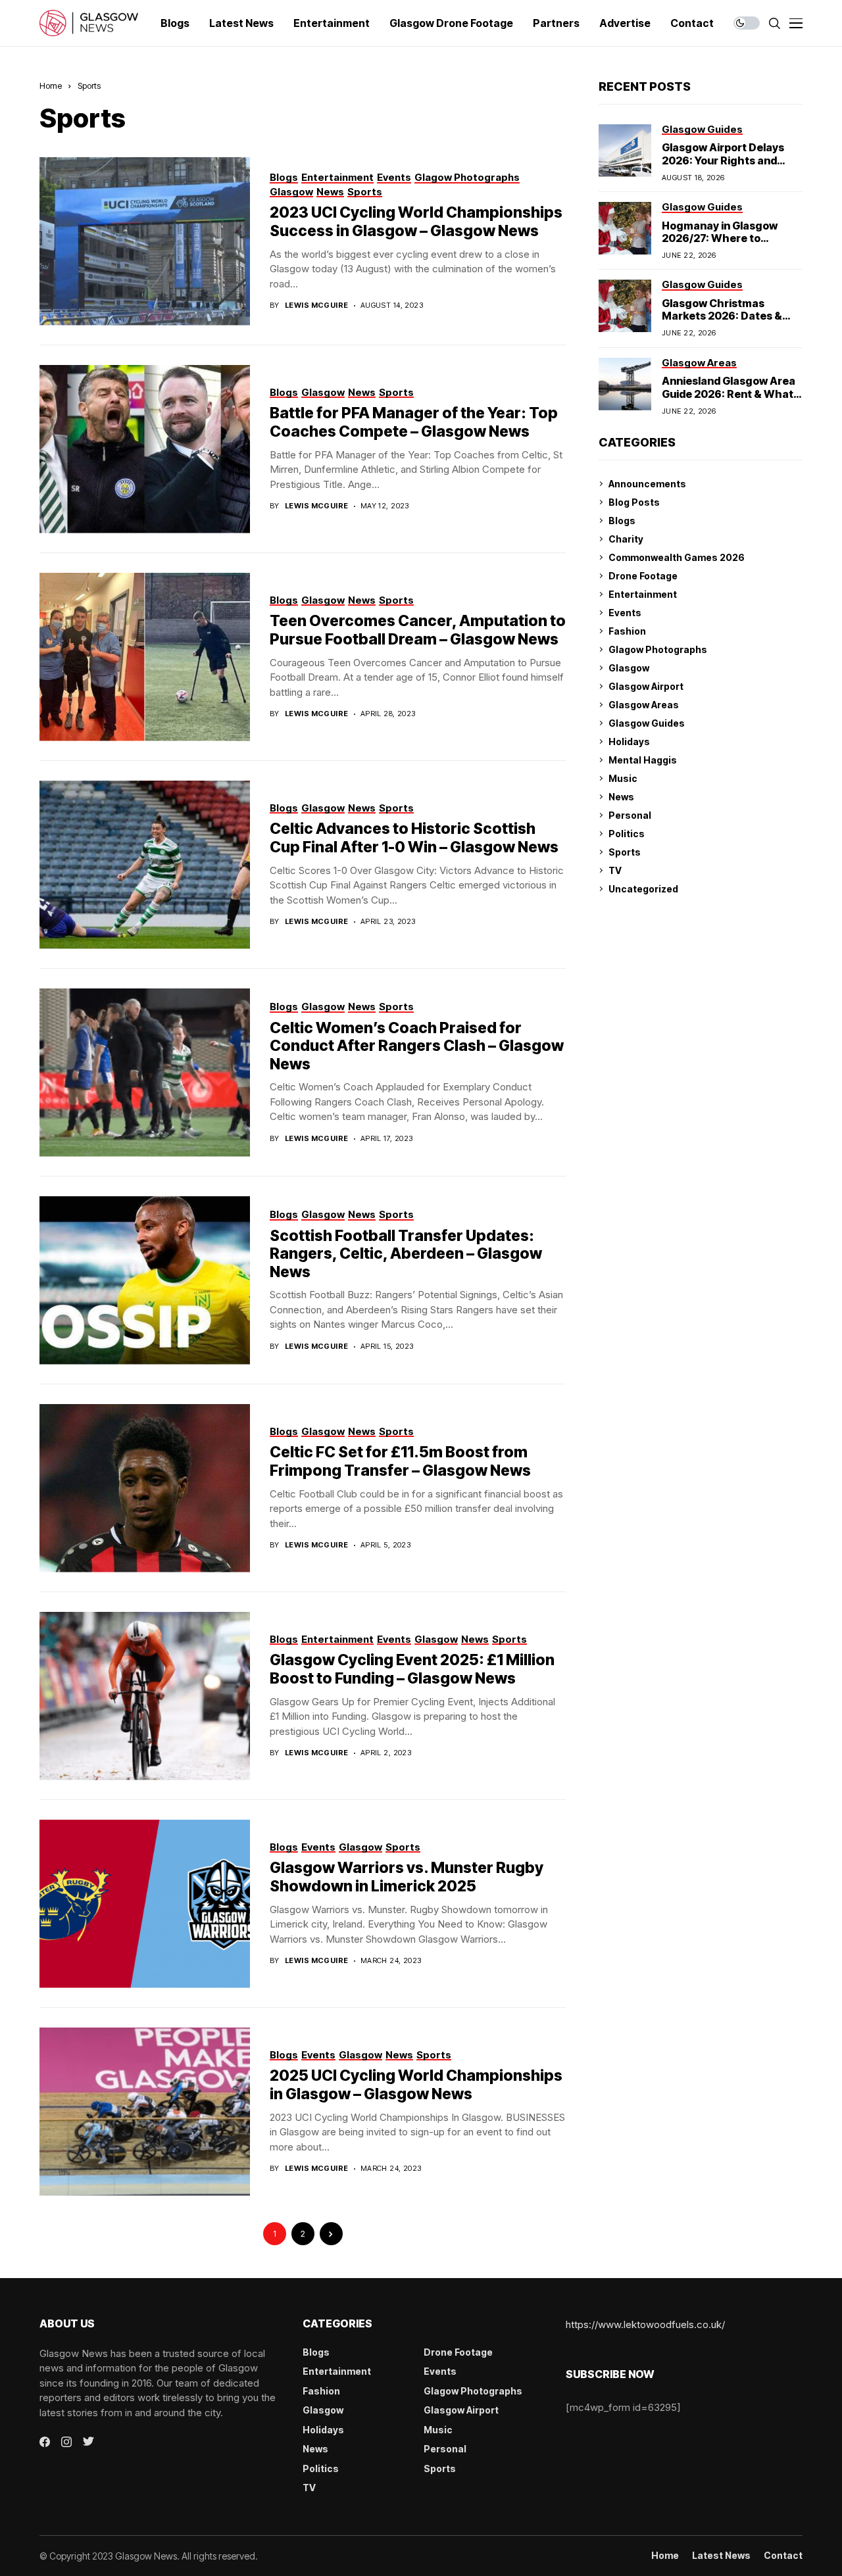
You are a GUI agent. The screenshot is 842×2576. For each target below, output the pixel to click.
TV (615, 870)
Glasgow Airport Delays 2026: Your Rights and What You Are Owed (723, 160)
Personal (630, 815)
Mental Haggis (643, 760)
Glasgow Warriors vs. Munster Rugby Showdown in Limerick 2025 (407, 1877)
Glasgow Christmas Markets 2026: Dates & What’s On (722, 316)
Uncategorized (643, 889)
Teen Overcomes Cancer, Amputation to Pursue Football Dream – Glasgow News (418, 630)
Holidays (629, 741)
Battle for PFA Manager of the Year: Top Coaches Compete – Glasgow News (414, 422)
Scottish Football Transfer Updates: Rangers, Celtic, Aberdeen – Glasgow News (406, 1254)
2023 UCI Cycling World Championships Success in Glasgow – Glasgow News (416, 222)
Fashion (627, 631)
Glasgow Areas (644, 705)
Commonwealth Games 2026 (677, 557)
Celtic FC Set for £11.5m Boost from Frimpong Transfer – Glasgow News (400, 1461)
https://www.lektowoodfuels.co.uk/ (645, 2324)
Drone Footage (643, 576)
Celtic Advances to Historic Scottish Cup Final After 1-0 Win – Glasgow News (414, 838)
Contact (783, 2556)
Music (623, 778)
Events (625, 613)
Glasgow (629, 668)
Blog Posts (634, 502)
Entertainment (643, 594)
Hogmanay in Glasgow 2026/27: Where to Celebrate (720, 238)
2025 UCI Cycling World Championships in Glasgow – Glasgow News (416, 2085)
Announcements (647, 484)
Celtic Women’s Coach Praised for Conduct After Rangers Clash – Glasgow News (417, 1046)
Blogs (622, 521)
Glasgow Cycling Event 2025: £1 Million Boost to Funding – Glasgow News (412, 1669)
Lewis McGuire (317, 305)
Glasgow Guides (647, 723)
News (621, 797)
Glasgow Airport (646, 686)
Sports (89, 85)
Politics (627, 834)
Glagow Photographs (658, 649)
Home (51, 85)
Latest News (721, 2556)
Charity (626, 539)
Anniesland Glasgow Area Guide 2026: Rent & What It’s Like (729, 393)
